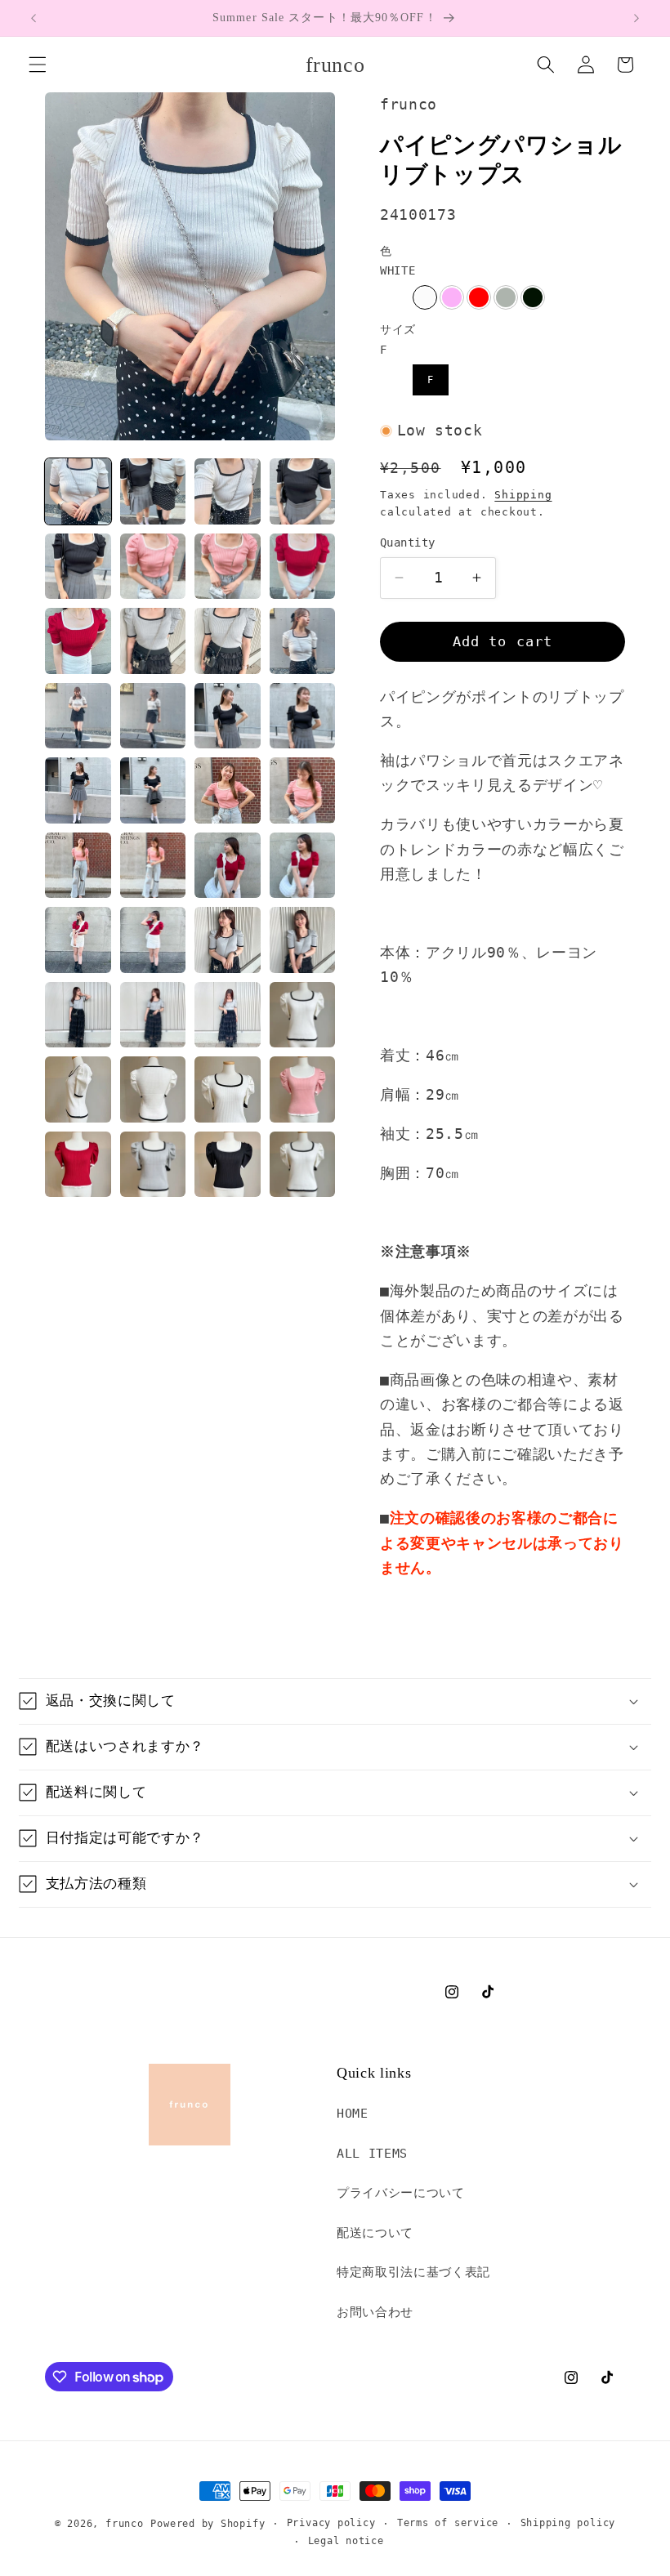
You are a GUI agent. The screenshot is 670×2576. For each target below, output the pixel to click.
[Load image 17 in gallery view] (78, 790)
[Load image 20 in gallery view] (303, 790)
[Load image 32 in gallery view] (303, 1015)
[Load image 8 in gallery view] (303, 567)
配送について (375, 2233)
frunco (125, 2524)
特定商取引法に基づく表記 (413, 2272)
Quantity (408, 542)
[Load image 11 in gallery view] (228, 641)
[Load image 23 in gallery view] (228, 866)
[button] (38, 65)
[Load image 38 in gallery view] (153, 1165)
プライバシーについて (401, 2193)
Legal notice (346, 2541)
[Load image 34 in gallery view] (153, 1089)
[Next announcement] (636, 18)
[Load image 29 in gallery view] (78, 1015)
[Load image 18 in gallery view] (153, 790)
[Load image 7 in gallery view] (228, 567)
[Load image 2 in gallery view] (153, 491)
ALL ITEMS (372, 2154)
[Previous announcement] (33, 18)
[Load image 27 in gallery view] (228, 940)
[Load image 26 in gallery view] (153, 940)
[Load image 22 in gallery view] (153, 866)
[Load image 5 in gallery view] (78, 567)
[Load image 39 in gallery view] (228, 1165)
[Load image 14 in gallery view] (153, 716)
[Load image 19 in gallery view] (228, 790)
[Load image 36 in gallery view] (303, 1089)
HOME (353, 2114)
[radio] (425, 297)
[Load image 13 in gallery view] (78, 716)
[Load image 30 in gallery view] (153, 1015)
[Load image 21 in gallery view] (78, 866)
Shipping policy (568, 2523)
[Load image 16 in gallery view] (303, 716)
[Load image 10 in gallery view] (153, 641)
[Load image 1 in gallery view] (78, 491)
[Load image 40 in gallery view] (303, 1165)
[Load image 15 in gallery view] (228, 716)
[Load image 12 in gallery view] (303, 641)
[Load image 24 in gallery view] (303, 866)
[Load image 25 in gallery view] (78, 940)
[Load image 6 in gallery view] (153, 567)
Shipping (523, 495)
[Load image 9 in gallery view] (78, 641)
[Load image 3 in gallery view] (228, 491)
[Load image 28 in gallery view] (303, 940)
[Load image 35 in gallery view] (228, 1089)
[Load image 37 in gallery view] (78, 1165)
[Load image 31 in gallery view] (228, 1015)
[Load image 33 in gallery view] (78, 1089)
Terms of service (448, 2523)
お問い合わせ (375, 2312)
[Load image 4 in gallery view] (303, 491)
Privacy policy (331, 2523)
